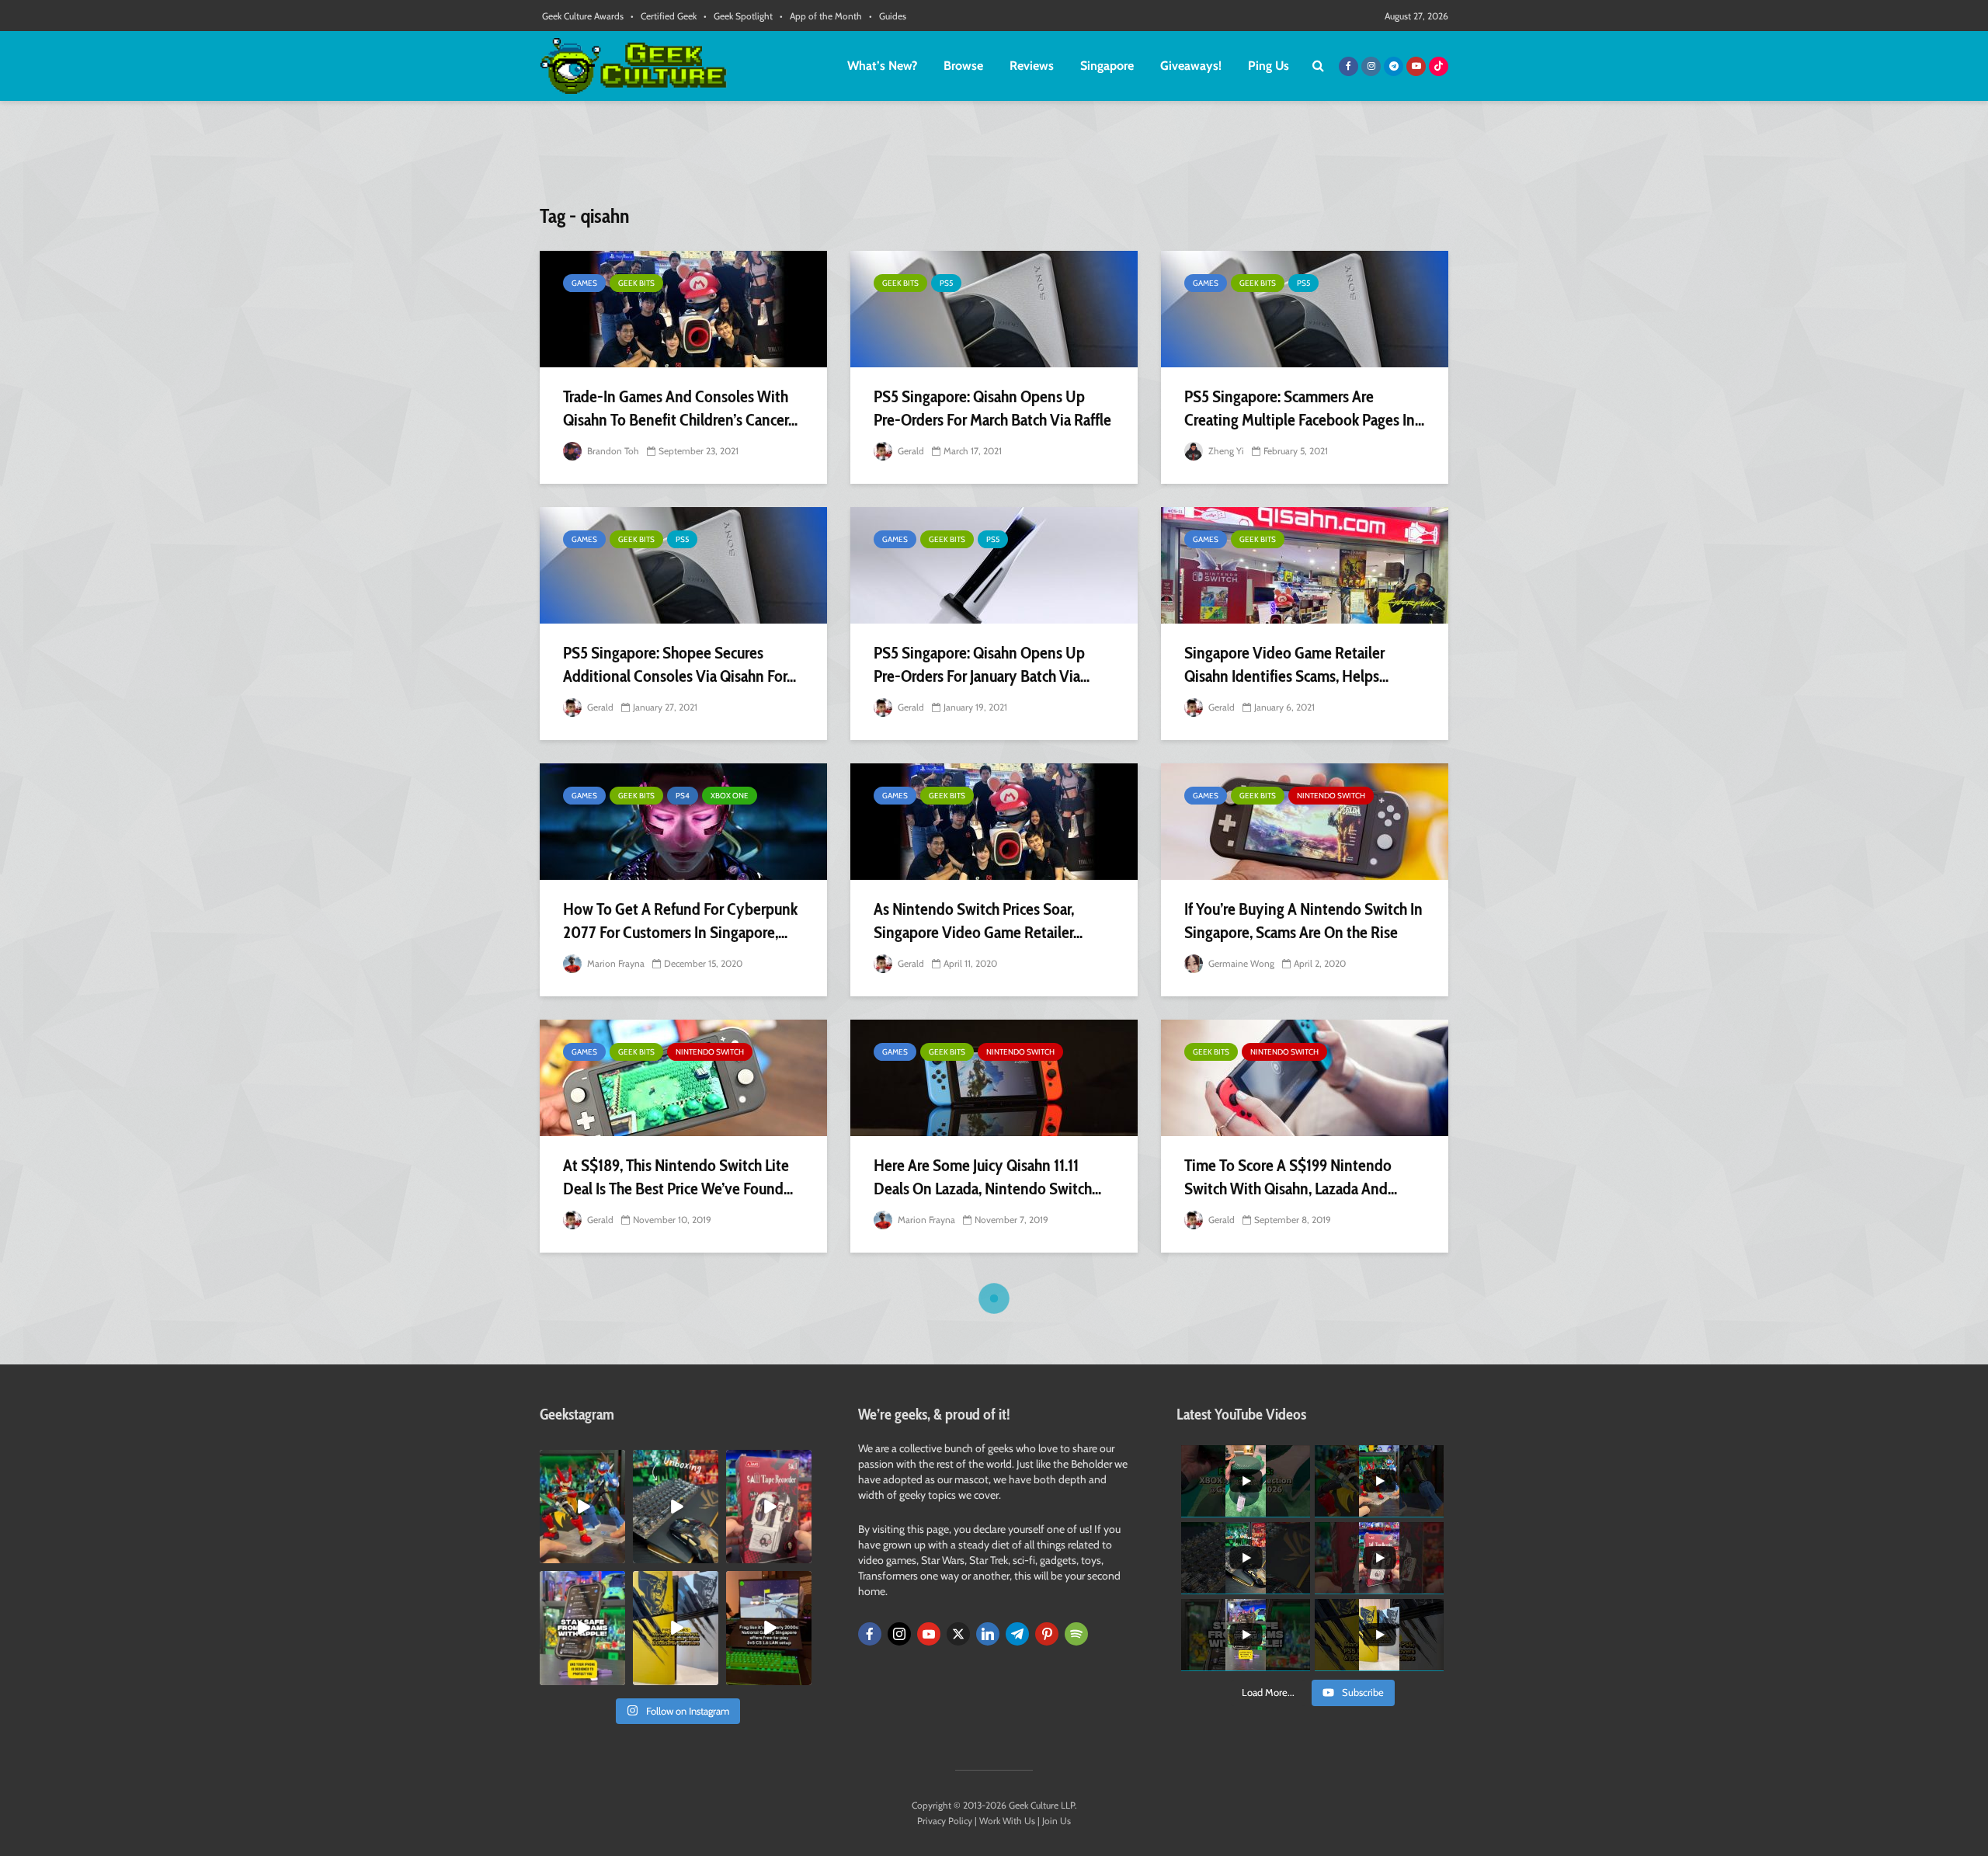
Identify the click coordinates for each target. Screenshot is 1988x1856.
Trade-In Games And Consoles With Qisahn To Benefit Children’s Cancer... (680, 408)
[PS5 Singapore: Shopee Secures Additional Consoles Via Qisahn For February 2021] (683, 565)
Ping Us (1269, 66)
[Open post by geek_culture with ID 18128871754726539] (676, 1628)
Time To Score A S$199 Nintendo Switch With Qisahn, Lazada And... (1291, 1177)
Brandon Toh (612, 451)
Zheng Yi (1225, 451)
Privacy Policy (945, 1821)
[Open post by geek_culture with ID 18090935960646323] (769, 1628)
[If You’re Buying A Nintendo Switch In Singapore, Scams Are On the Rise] (1305, 822)
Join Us (1057, 1821)
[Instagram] (899, 1634)
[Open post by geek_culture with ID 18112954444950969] (582, 1628)
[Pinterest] (1047, 1634)
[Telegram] (1017, 1634)
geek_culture (581, 1462)
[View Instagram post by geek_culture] (616, 1555)
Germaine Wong (1240, 963)
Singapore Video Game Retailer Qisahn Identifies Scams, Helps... (1286, 664)
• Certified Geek (664, 16)
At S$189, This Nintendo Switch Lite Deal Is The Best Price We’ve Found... (678, 1177)
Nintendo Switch (1331, 796)
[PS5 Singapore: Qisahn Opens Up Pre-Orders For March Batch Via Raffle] (994, 309)
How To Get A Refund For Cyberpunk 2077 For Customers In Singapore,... (680, 921)
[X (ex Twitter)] (958, 1634)
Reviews (1032, 66)
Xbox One (730, 796)
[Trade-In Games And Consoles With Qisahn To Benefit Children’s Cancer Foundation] (683, 309)
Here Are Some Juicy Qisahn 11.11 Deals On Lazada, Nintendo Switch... (987, 1177)
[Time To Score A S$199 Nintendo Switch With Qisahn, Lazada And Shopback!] (1305, 1078)
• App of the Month (821, 16)
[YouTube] (929, 1634)
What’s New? (882, 66)
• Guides (888, 16)
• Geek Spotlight (738, 16)
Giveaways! (1191, 66)
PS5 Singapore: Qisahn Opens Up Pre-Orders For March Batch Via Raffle (992, 408)
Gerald (910, 451)
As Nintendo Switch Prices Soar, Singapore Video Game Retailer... (978, 921)
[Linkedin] (988, 1634)
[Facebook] (870, 1634)
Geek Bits (636, 283)
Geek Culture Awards (583, 16)
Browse (963, 66)
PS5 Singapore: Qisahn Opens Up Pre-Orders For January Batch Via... (982, 664)
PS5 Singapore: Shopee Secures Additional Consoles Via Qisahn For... (679, 664)
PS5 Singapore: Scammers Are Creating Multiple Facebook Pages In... (1304, 408)
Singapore (1107, 66)
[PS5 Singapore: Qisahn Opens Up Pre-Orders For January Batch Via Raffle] (994, 565)
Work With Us (1007, 1821)
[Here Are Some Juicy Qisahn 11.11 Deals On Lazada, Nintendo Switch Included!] (994, 1078)
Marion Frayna (615, 963)
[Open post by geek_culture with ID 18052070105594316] (676, 1507)
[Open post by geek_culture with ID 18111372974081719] (582, 1507)
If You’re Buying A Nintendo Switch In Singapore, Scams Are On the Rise (1303, 921)
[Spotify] (1076, 1634)
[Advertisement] (994, 159)
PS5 (946, 283)
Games (584, 283)
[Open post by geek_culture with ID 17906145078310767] (769, 1507)
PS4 (683, 796)
